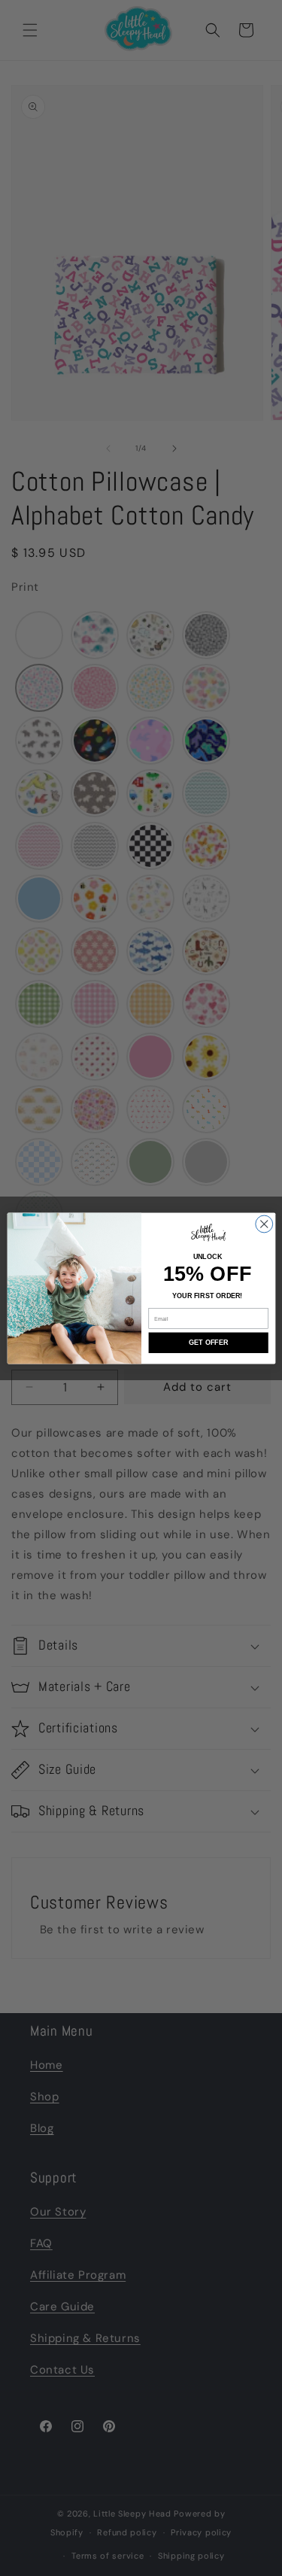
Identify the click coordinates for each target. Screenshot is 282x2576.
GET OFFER (208, 1343)
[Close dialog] (264, 1224)
